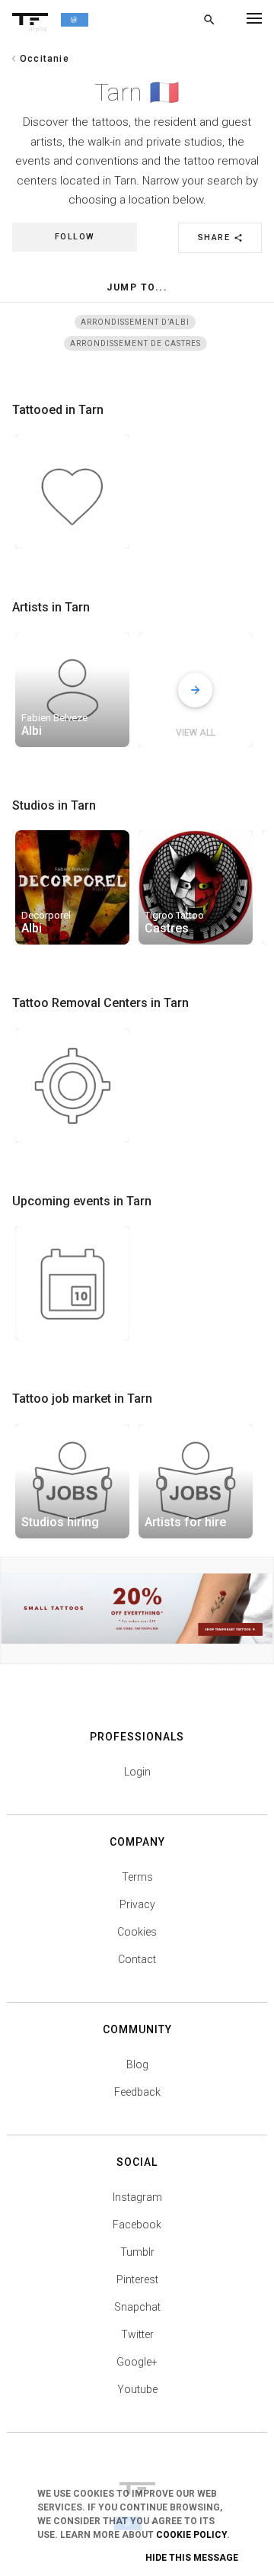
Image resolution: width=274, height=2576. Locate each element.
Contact (137, 1959)
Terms (137, 1877)
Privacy (137, 1904)
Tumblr (137, 2252)
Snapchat (137, 2307)
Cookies (137, 1932)
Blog (137, 2064)
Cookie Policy (191, 2535)
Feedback (137, 2092)
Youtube (137, 2389)
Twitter (137, 2334)
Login (137, 1772)
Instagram (137, 2197)
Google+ (137, 2362)
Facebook (137, 2225)
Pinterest (137, 2279)
